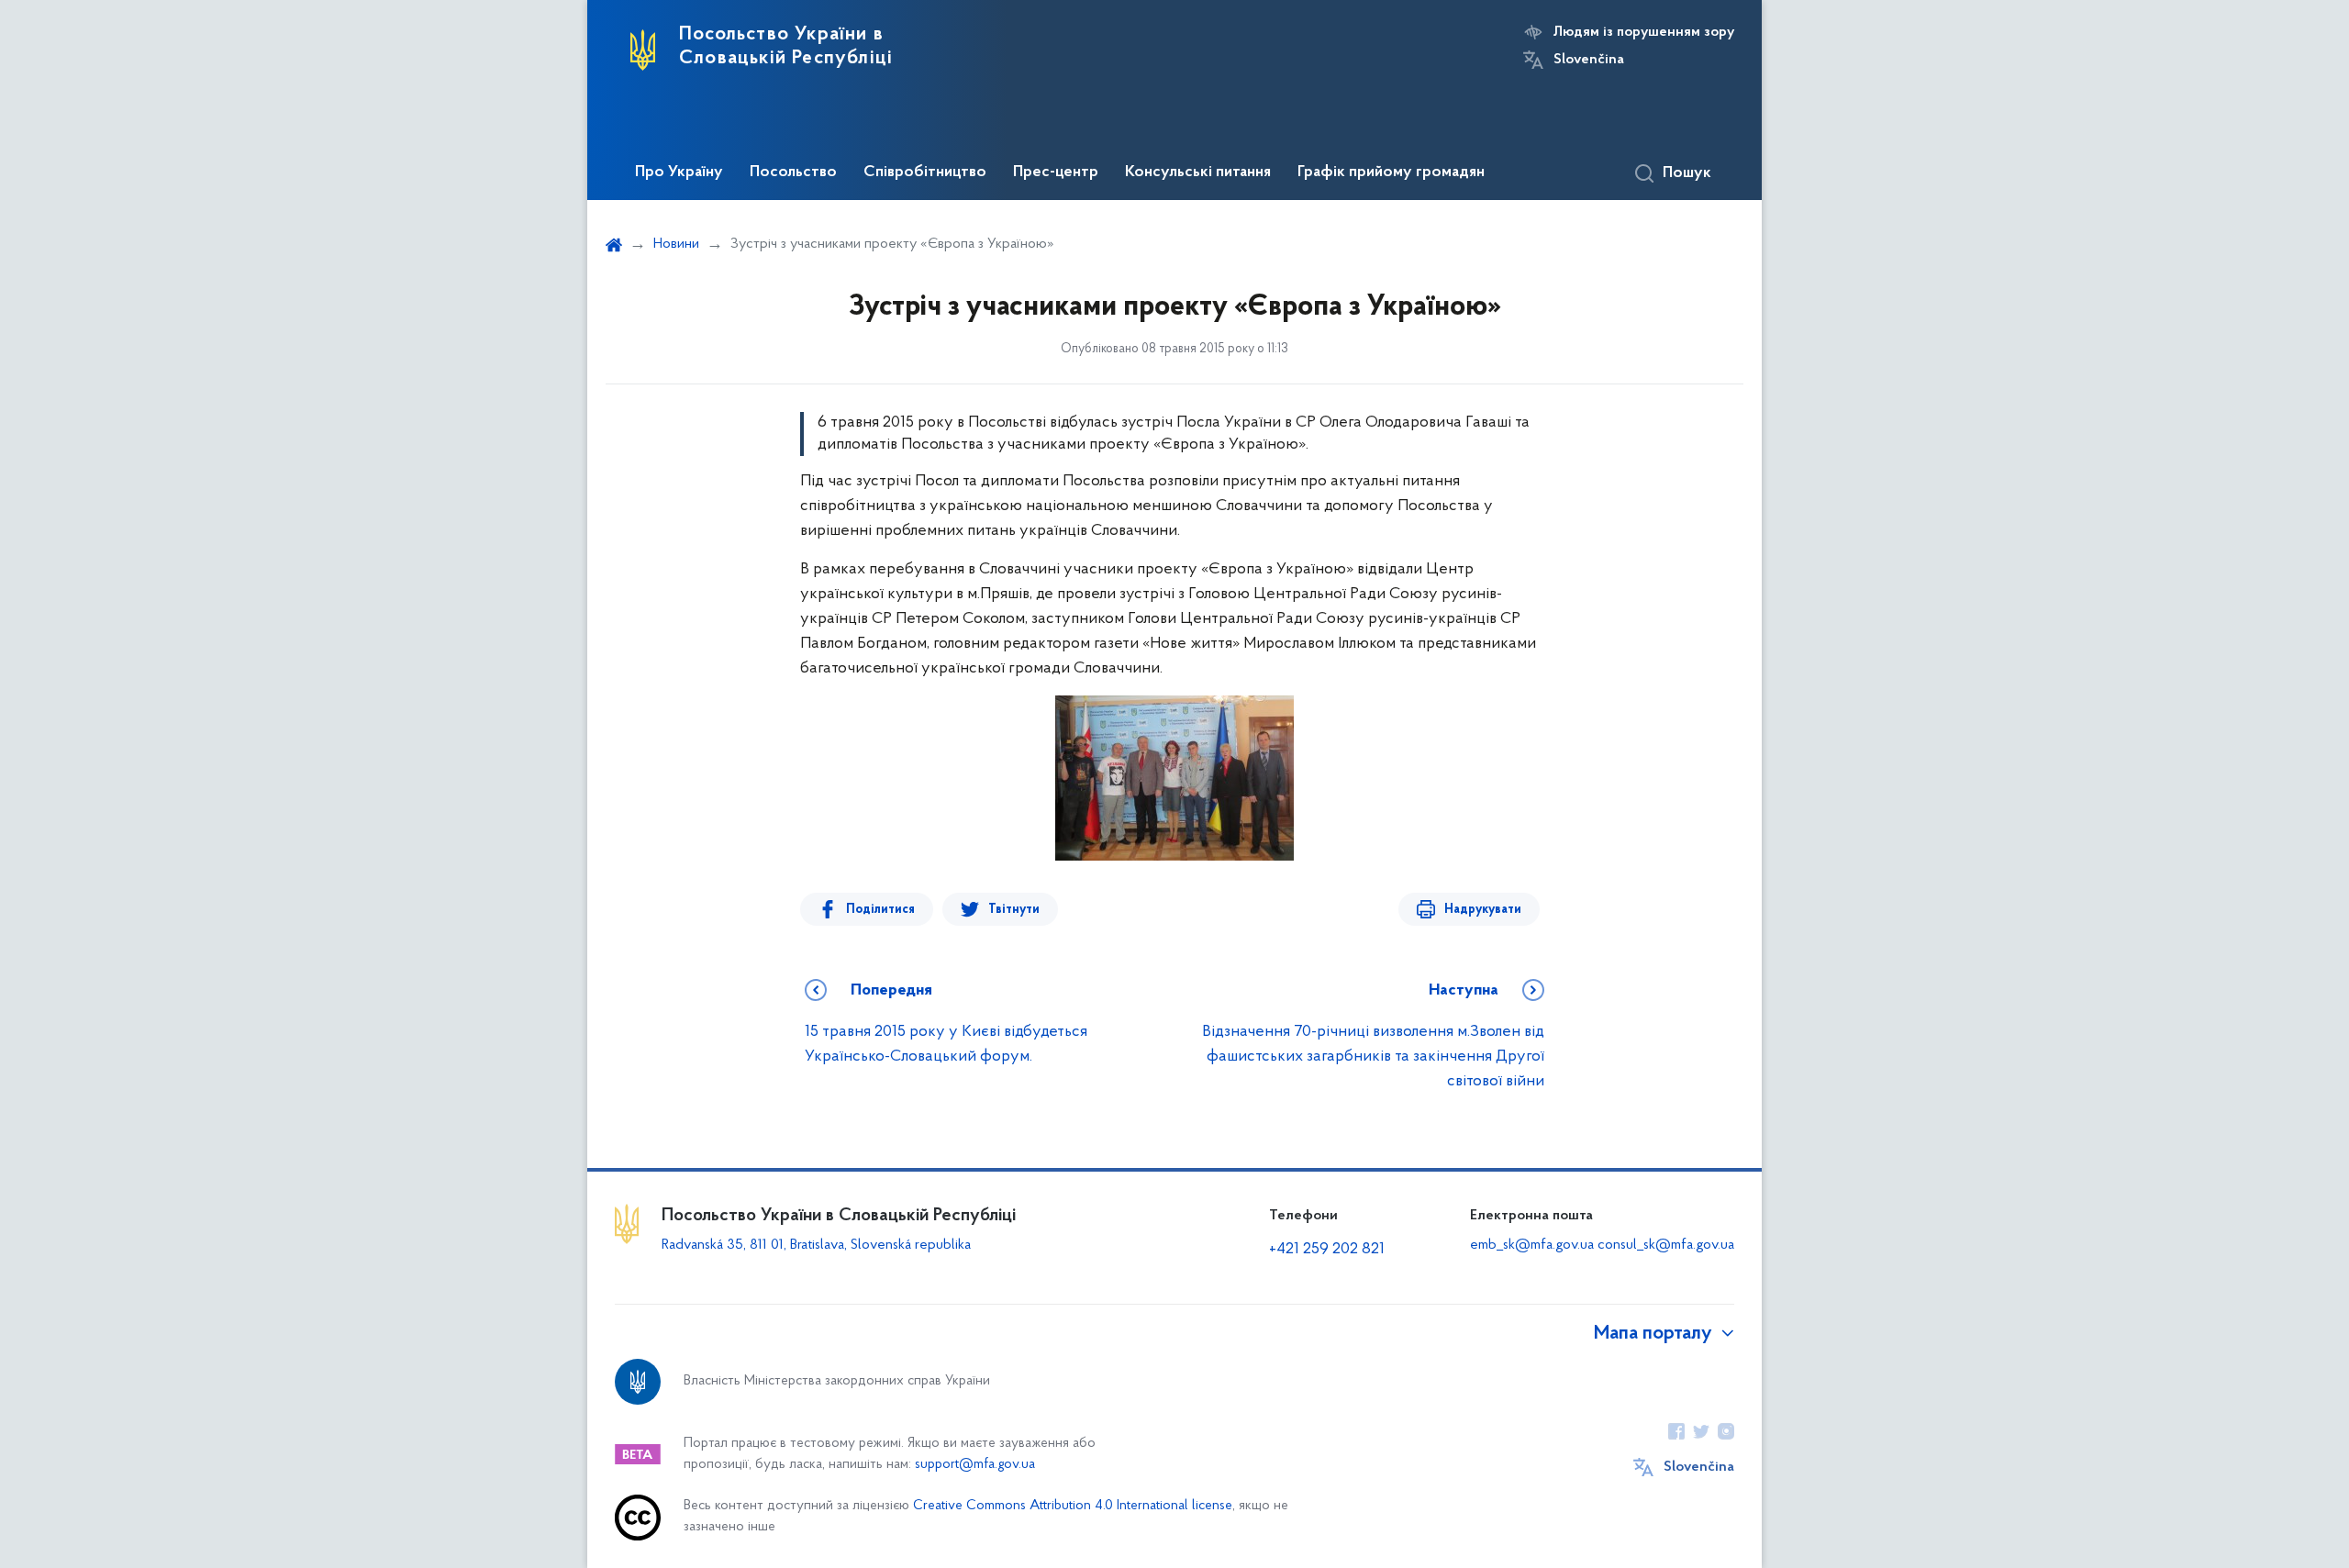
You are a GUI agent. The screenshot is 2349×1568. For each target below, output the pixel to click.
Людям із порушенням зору (1644, 32)
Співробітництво (925, 172)
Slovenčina (1589, 60)
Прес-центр (1056, 172)
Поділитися (880, 910)
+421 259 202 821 (1327, 1250)
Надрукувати (1483, 910)
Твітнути (1014, 910)
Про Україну (679, 172)
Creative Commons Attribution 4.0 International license (1073, 1506)
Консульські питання (1198, 172)
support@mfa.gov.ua (975, 1465)
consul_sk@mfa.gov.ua (1666, 1245)
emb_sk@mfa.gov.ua (1532, 1245)
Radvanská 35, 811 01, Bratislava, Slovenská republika (816, 1245)
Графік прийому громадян (1391, 172)
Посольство (793, 172)
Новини (676, 244)
